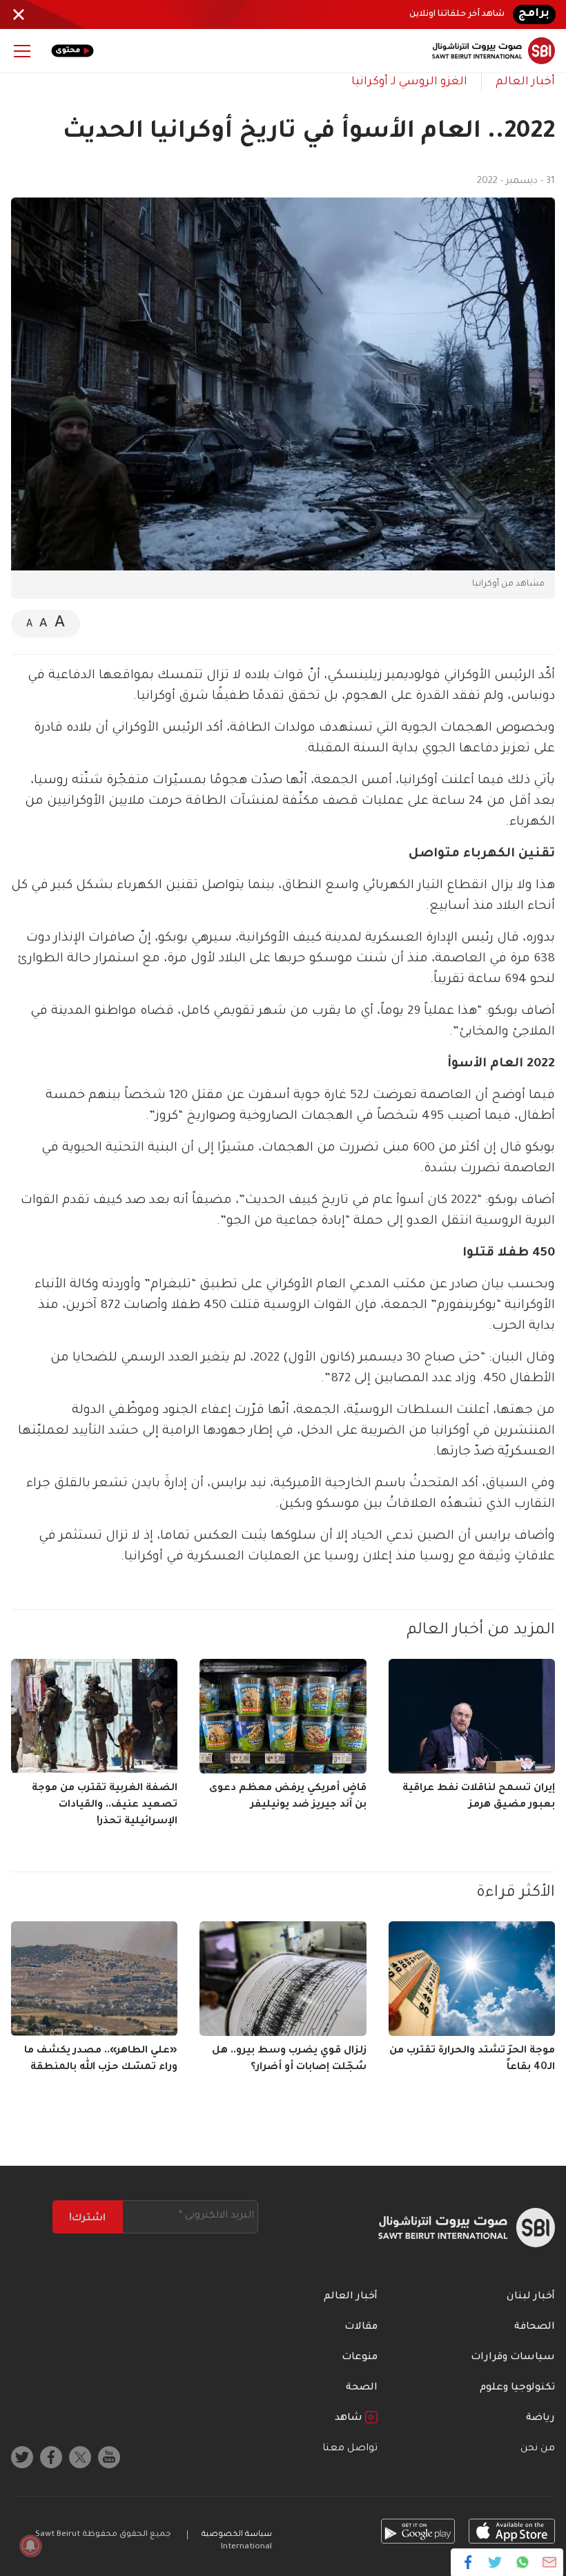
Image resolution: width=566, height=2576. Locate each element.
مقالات (361, 2327)
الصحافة (535, 2327)
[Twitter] (495, 2562)
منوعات (360, 2358)
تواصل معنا (350, 2449)
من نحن (538, 2449)
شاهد (350, 2419)
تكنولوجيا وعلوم (517, 2388)
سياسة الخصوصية (237, 2535)
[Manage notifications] (30, 2546)
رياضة (540, 2419)
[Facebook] (468, 2562)
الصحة (362, 2388)
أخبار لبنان (531, 2297)
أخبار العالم (525, 82)
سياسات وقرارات (513, 2358)
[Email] (549, 2562)
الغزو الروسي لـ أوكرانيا (409, 82)
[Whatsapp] (522, 2562)
